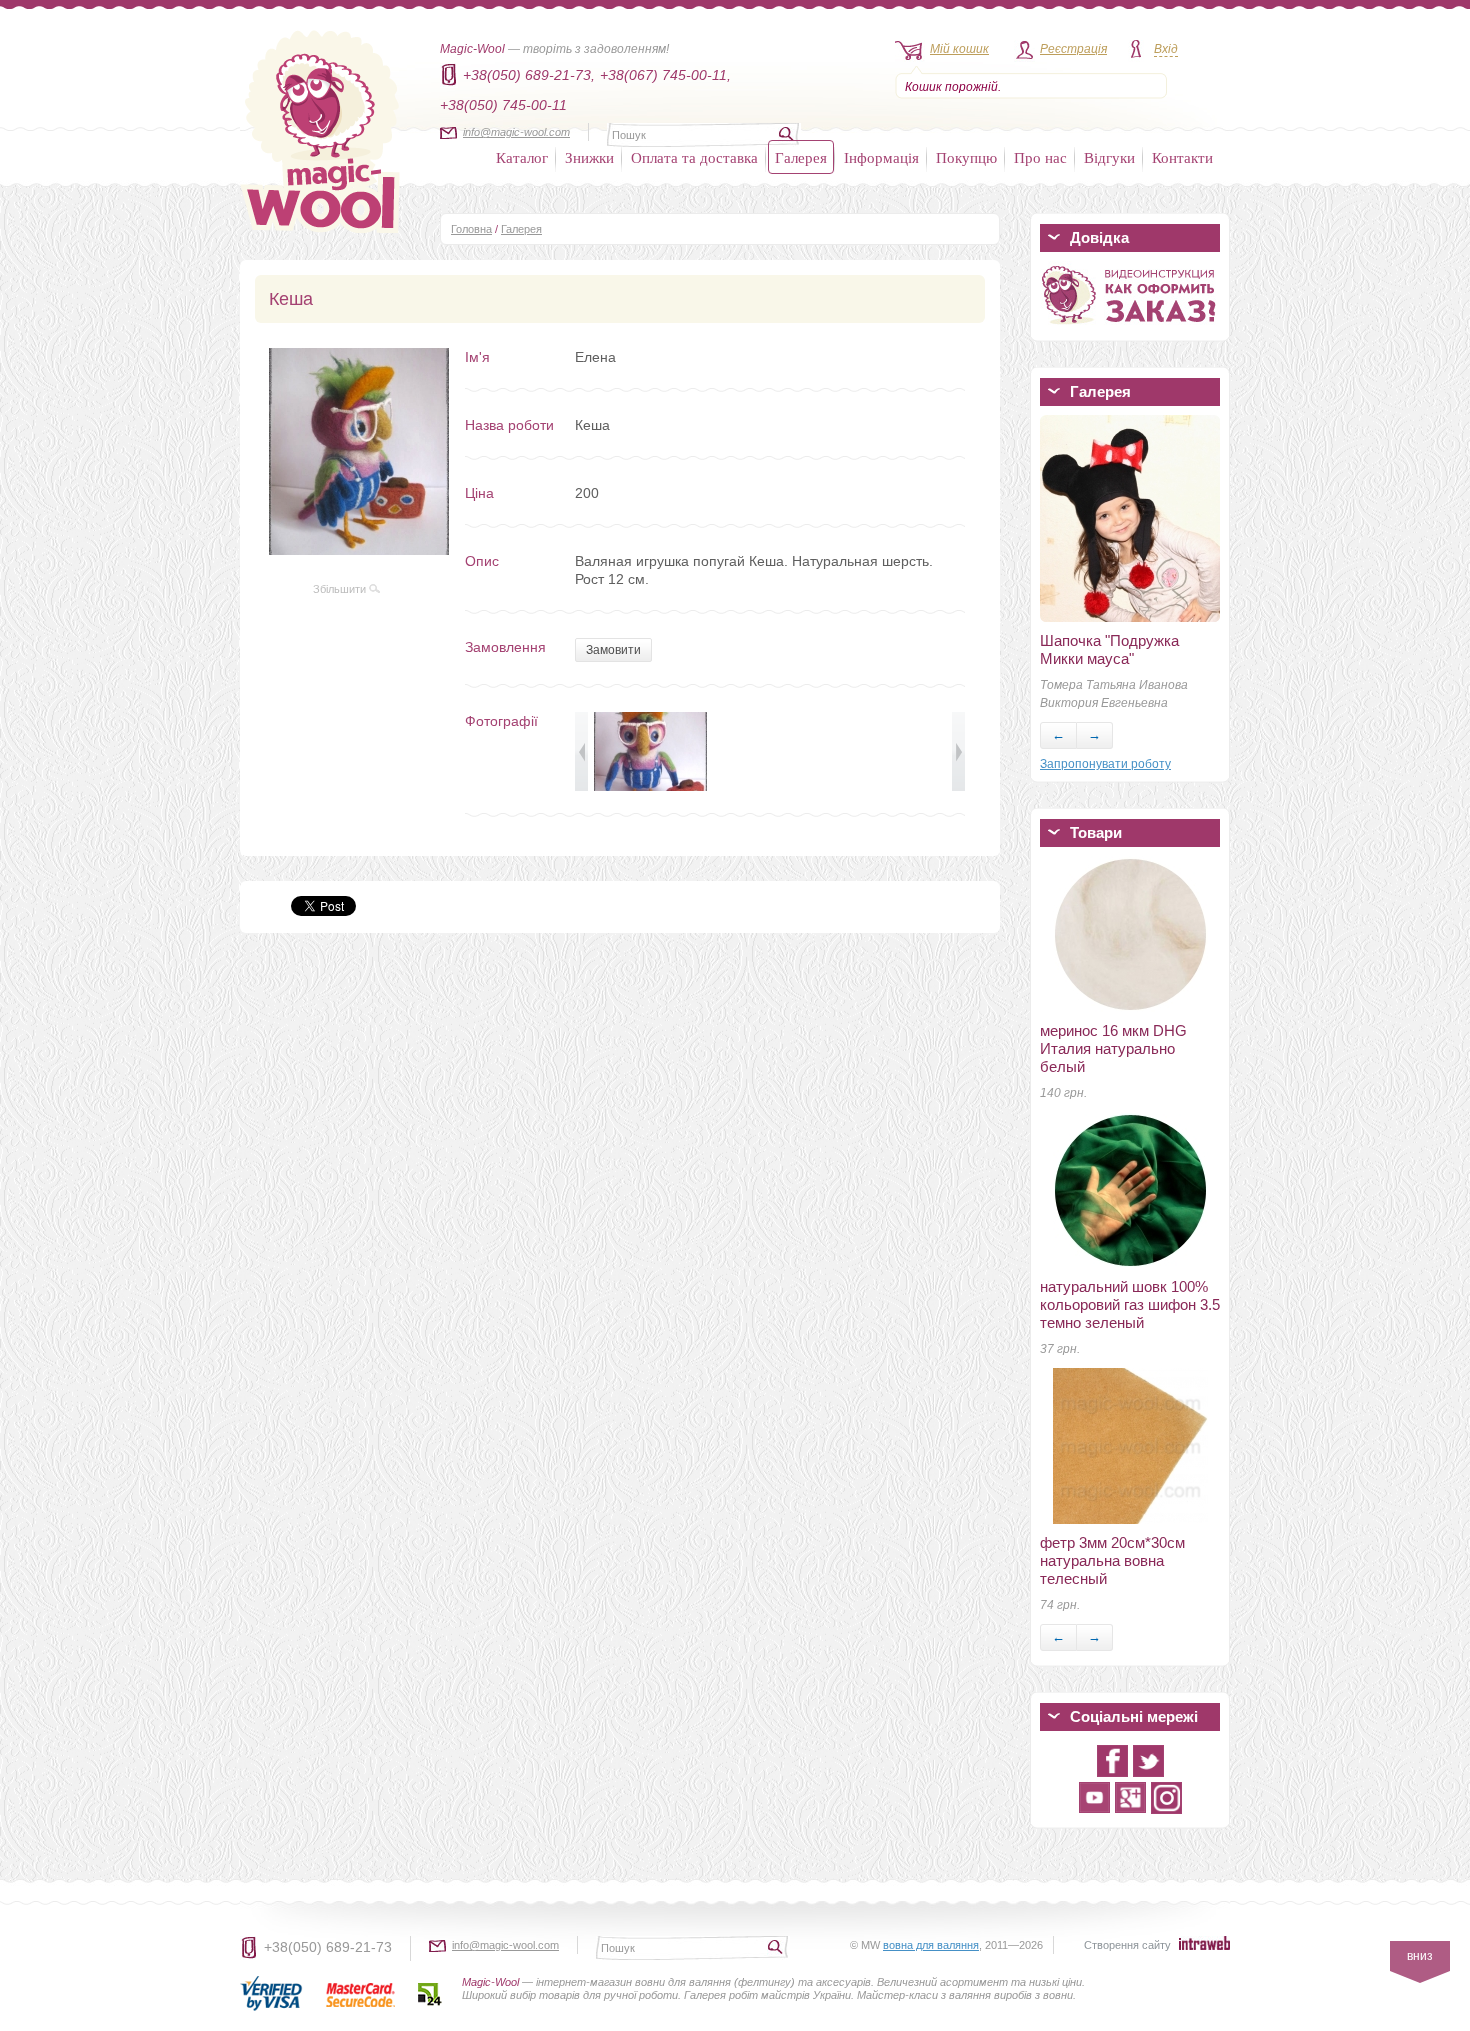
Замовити (613, 650)
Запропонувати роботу (1105, 764)
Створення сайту (1127, 1945)
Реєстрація (1073, 49)
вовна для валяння (931, 1945)
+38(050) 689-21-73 (328, 1947)
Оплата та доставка (694, 157)
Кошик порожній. (953, 87)
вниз (1420, 1956)
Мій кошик (959, 49)
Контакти (1182, 157)
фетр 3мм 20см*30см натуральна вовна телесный (1112, 1560)
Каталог (522, 157)
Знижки (589, 157)
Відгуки (1109, 157)
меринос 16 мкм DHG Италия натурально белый (1113, 1048)
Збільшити (341, 589)
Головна (471, 229)
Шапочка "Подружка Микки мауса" (1109, 649)
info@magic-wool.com (516, 132)
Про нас (1040, 157)
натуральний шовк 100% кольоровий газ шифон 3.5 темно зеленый (1130, 1304)
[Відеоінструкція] (1130, 328)
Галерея (801, 157)
